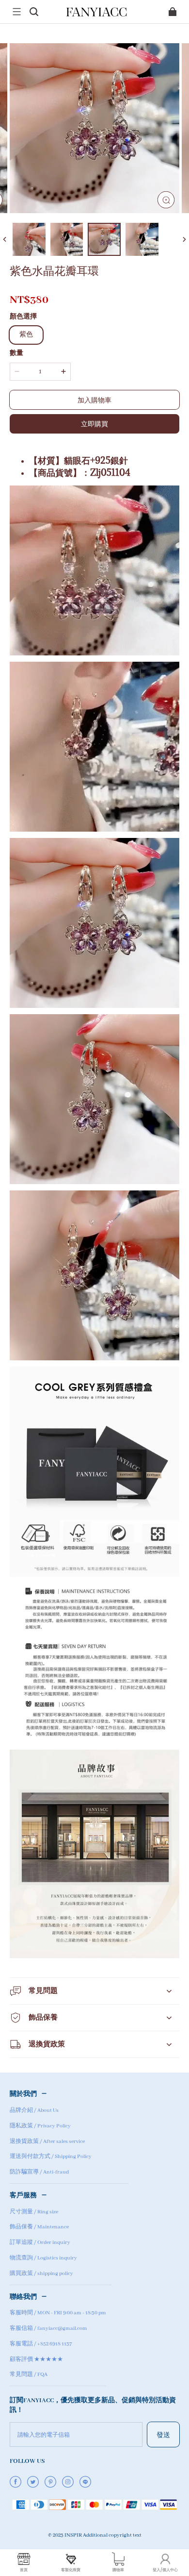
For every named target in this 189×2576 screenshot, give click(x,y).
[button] (16, 12)
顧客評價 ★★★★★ (36, 2359)
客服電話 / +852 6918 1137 (41, 2344)
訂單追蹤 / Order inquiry (40, 2242)
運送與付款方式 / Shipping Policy (51, 2157)
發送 (163, 2434)
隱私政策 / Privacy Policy (40, 2126)
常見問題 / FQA (29, 2375)
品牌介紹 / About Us (34, 2110)
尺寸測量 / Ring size (34, 2212)
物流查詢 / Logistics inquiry (43, 2258)
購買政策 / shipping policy (41, 2274)
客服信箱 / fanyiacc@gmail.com (48, 2328)
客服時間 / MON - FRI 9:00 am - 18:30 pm (58, 2313)
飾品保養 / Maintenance (39, 2227)
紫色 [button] (26, 335)
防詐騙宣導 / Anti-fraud (39, 2172)
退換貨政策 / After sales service (47, 2141)
